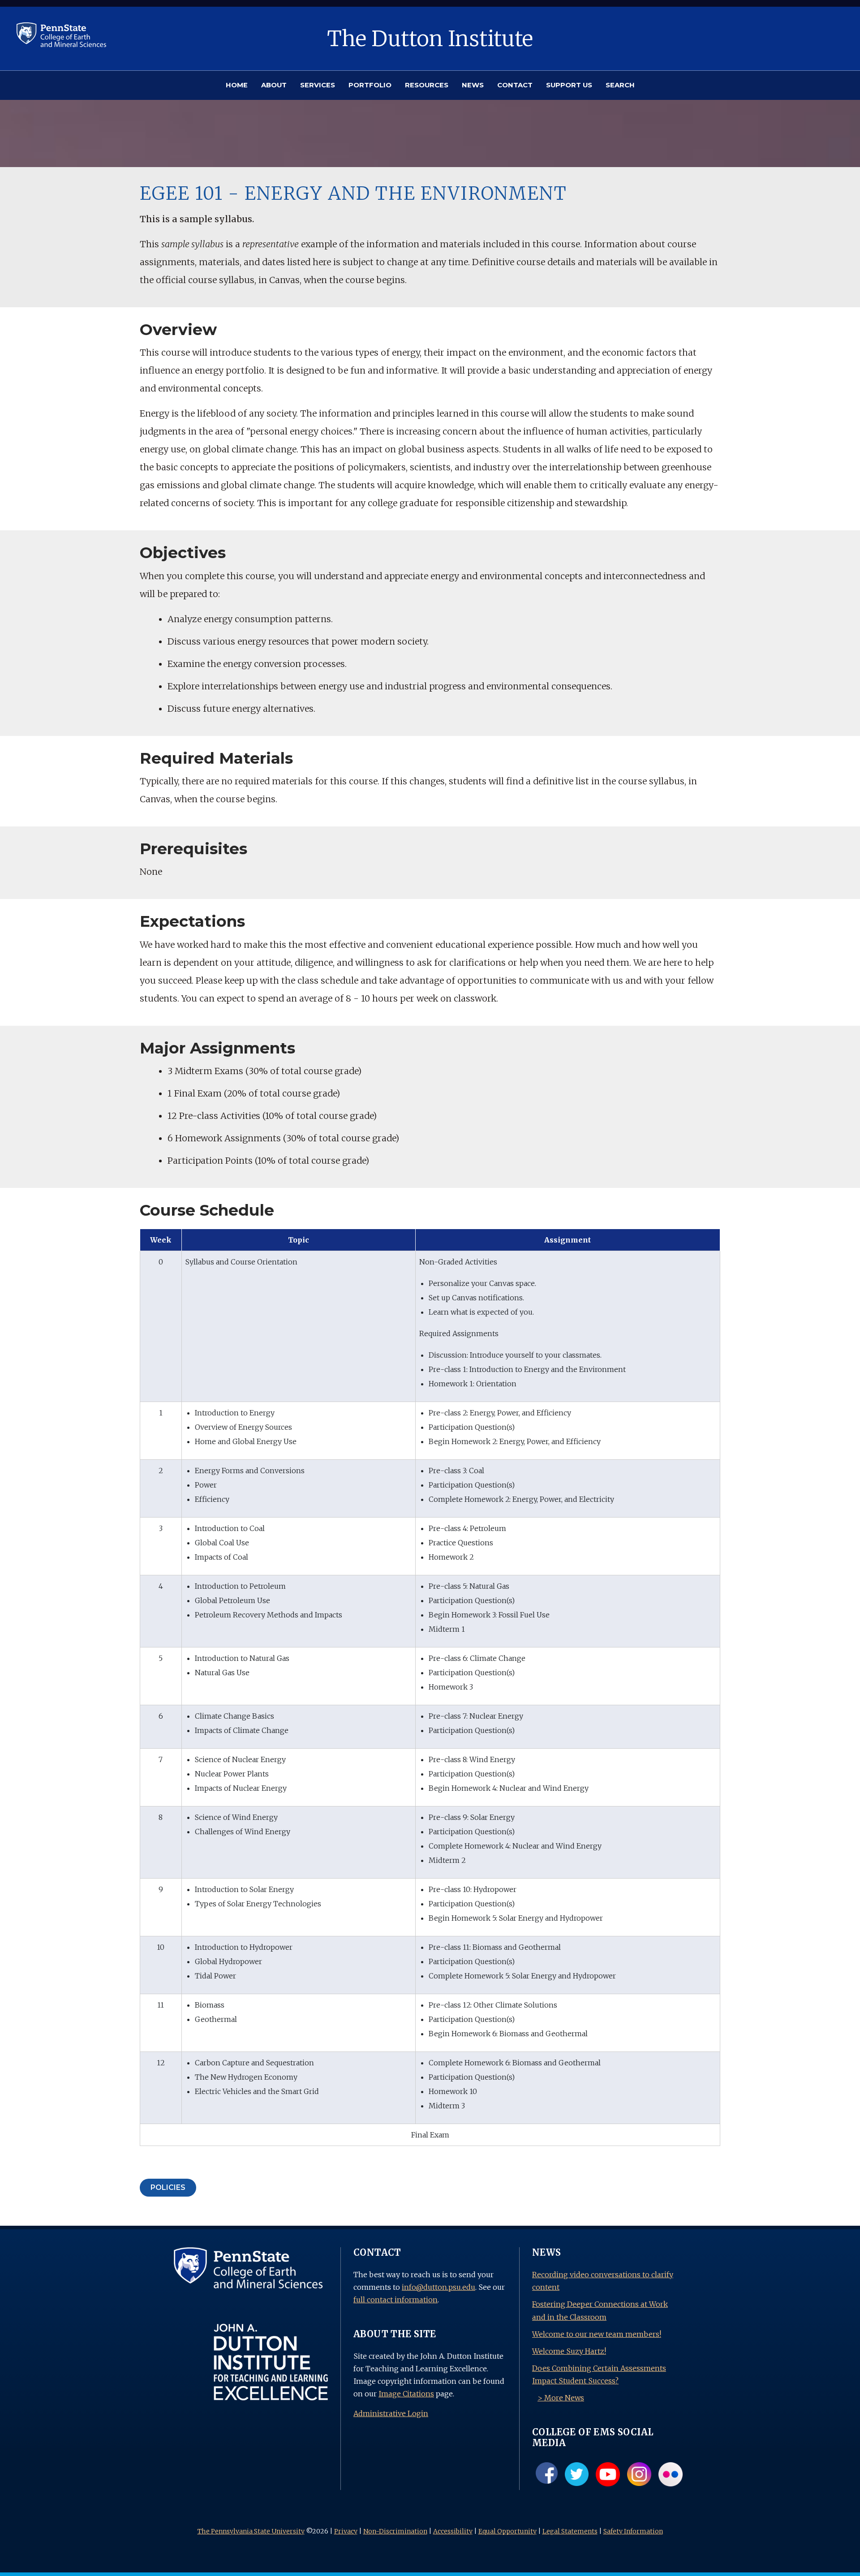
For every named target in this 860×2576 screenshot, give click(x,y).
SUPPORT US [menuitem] (569, 85)
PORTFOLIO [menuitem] (370, 85)
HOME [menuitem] (237, 85)
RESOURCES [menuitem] (427, 85)
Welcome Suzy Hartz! (569, 2351)
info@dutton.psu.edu (439, 2287)
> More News (561, 2398)
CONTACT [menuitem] (515, 85)
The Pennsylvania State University (251, 2531)
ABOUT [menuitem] (274, 85)
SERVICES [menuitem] (318, 85)
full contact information (396, 2300)
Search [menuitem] (620, 85)
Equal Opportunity (507, 2531)
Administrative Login (391, 2413)
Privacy (346, 2531)
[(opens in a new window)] (61, 34)
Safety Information (633, 2531)
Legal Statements (570, 2531)
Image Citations (406, 2394)
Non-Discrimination (395, 2531)
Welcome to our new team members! (597, 2334)
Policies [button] (168, 2187)
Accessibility (453, 2531)
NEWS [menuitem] (473, 85)
